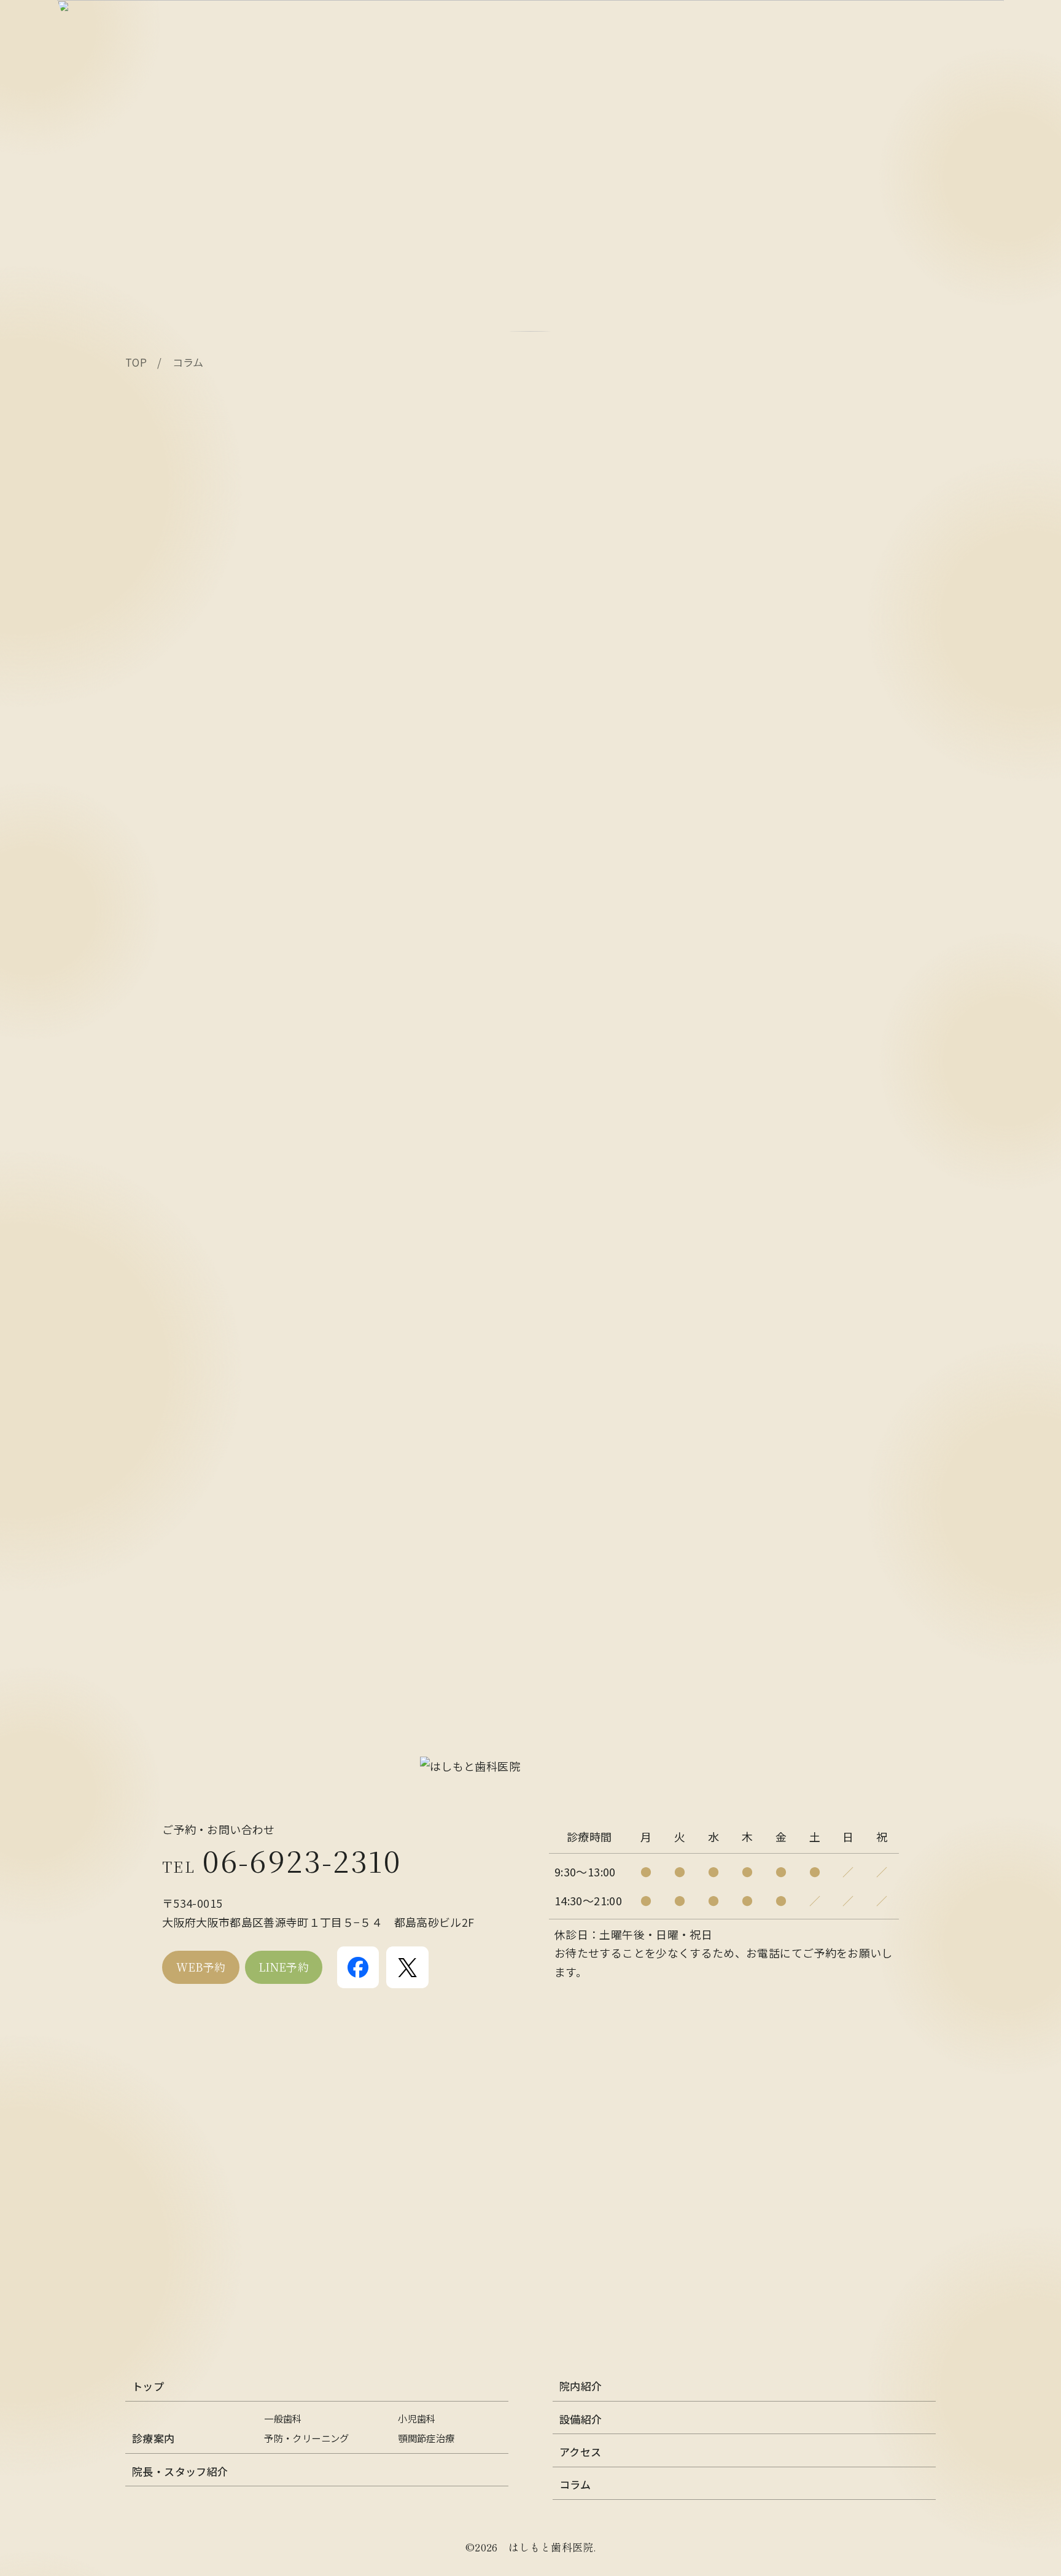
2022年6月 (153, 1411)
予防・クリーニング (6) (185, 1110)
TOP (136, 362)
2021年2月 (153, 1543)
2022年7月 (153, 1392)
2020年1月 (153, 1618)
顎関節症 (164, 415)
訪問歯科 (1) (157, 1204)
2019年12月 (156, 1637)
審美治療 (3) (157, 1167)
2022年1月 (153, 1449)
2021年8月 (153, 1505)
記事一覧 (164, 994)
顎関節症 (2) (157, 1224)
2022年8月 (153, 1373)
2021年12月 (156, 1467)
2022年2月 (153, 1430)
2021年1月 (153, 1561)
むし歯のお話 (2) (168, 1091)
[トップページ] (530, 1766)
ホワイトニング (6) (173, 1073)
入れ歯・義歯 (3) (168, 1148)
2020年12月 (156, 1580)
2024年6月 (153, 1298)
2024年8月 (153, 1261)
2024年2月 (153, 1336)
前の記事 (171, 961)
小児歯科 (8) (157, 1185)
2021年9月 (153, 1486)
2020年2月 (153, 1599)
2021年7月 (153, 1524)
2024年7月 (153, 1279)
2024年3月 (153, 1317)
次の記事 (160, 1028)
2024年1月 (153, 1355)
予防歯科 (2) (157, 1130)
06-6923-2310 (282, 1860)
